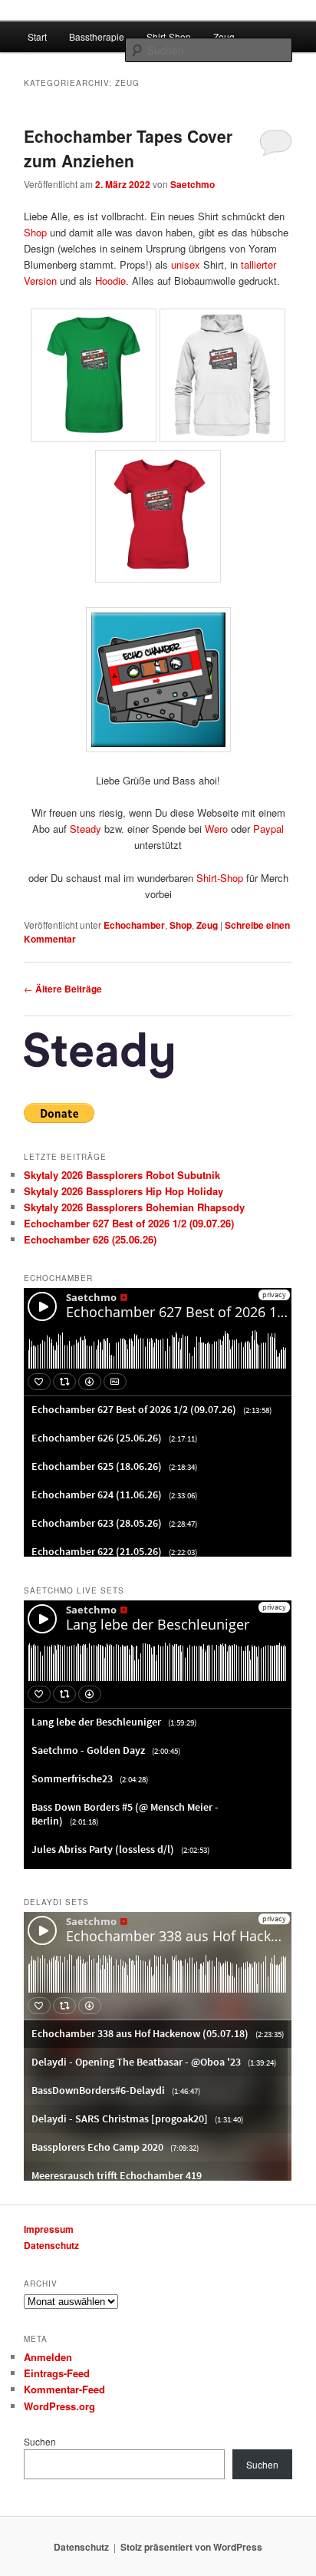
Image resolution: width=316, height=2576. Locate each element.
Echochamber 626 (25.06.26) (90, 1239)
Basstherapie (97, 36)
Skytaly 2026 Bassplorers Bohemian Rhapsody (134, 1207)
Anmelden (48, 2357)
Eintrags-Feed (57, 2373)
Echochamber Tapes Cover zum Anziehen (128, 148)
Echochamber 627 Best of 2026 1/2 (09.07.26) (129, 1223)
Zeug (224, 36)
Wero (216, 829)
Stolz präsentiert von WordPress (191, 2547)
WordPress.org (59, 2406)
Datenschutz (51, 2245)
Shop (35, 232)
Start (37, 36)
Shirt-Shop (169, 36)
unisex (186, 264)
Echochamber (134, 925)
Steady (86, 829)
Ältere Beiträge (63, 989)
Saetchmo (193, 184)
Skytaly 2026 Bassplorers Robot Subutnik (122, 1175)
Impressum (49, 2229)
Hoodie (110, 281)
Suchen (40, 2441)
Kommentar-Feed (64, 2389)
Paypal (268, 829)
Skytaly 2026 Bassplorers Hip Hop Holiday (123, 1191)
